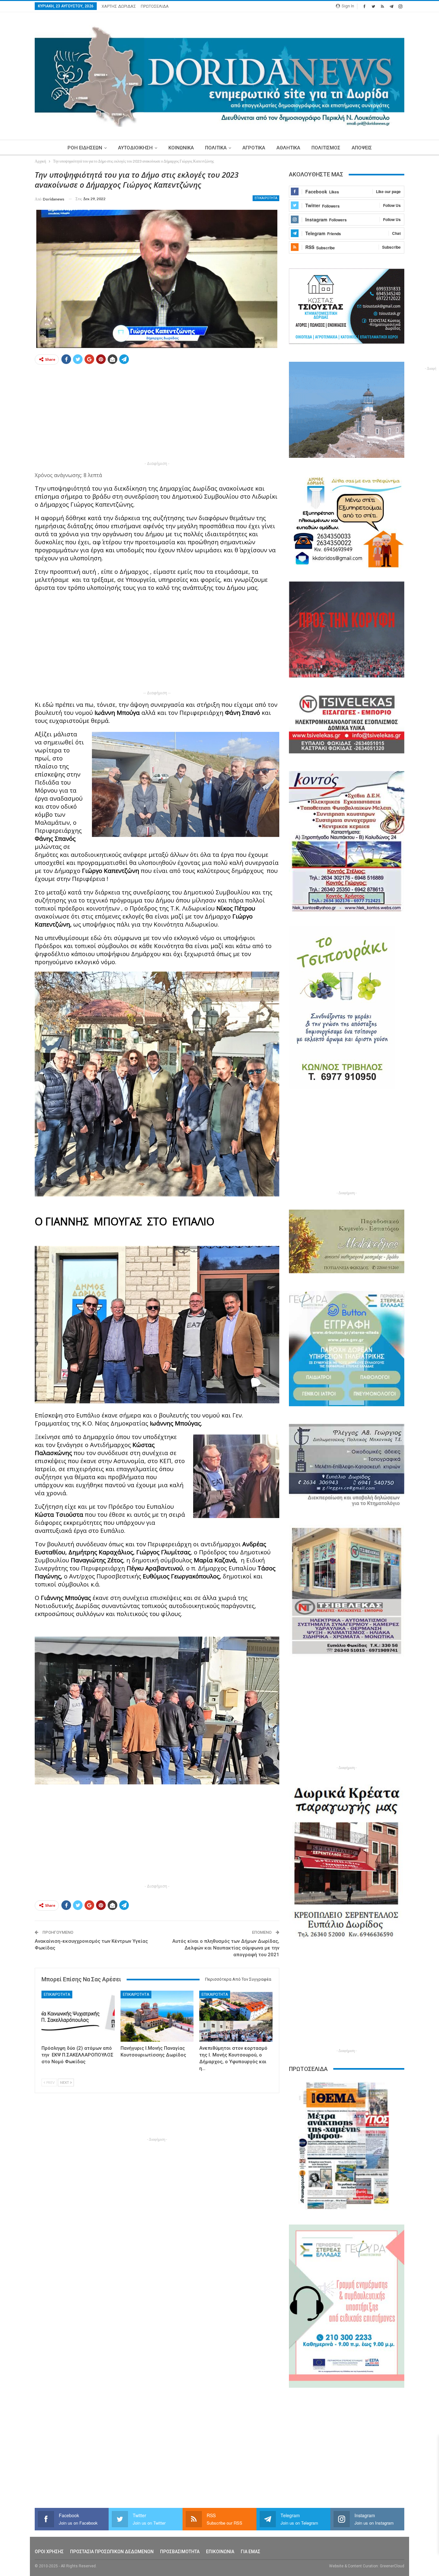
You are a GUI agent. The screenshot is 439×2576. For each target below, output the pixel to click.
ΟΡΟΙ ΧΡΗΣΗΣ (49, 2552)
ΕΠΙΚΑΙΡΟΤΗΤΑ (266, 198)
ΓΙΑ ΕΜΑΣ (251, 2552)
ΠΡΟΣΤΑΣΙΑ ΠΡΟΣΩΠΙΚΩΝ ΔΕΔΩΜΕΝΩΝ (112, 2552)
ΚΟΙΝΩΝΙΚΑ (181, 148)
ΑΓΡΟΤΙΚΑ (254, 148)
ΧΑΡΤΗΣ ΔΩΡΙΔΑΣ (119, 6)
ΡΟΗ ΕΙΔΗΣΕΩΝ (85, 148)
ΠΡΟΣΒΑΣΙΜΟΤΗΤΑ (180, 2552)
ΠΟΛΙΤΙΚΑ (216, 148)
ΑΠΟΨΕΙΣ (362, 148)
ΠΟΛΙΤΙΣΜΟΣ (326, 148)
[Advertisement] (157, 415)
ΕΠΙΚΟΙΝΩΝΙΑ (220, 2552)
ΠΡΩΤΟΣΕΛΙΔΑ (155, 6)
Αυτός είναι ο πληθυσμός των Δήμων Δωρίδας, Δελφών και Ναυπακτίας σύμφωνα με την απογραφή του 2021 (226, 1948)
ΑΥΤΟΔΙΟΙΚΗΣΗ (135, 148)
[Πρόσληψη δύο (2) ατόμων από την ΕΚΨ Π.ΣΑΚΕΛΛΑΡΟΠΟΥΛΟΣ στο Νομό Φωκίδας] (78, 2016)
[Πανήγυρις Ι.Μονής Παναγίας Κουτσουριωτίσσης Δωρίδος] (157, 2016)
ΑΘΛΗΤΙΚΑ (288, 148)
